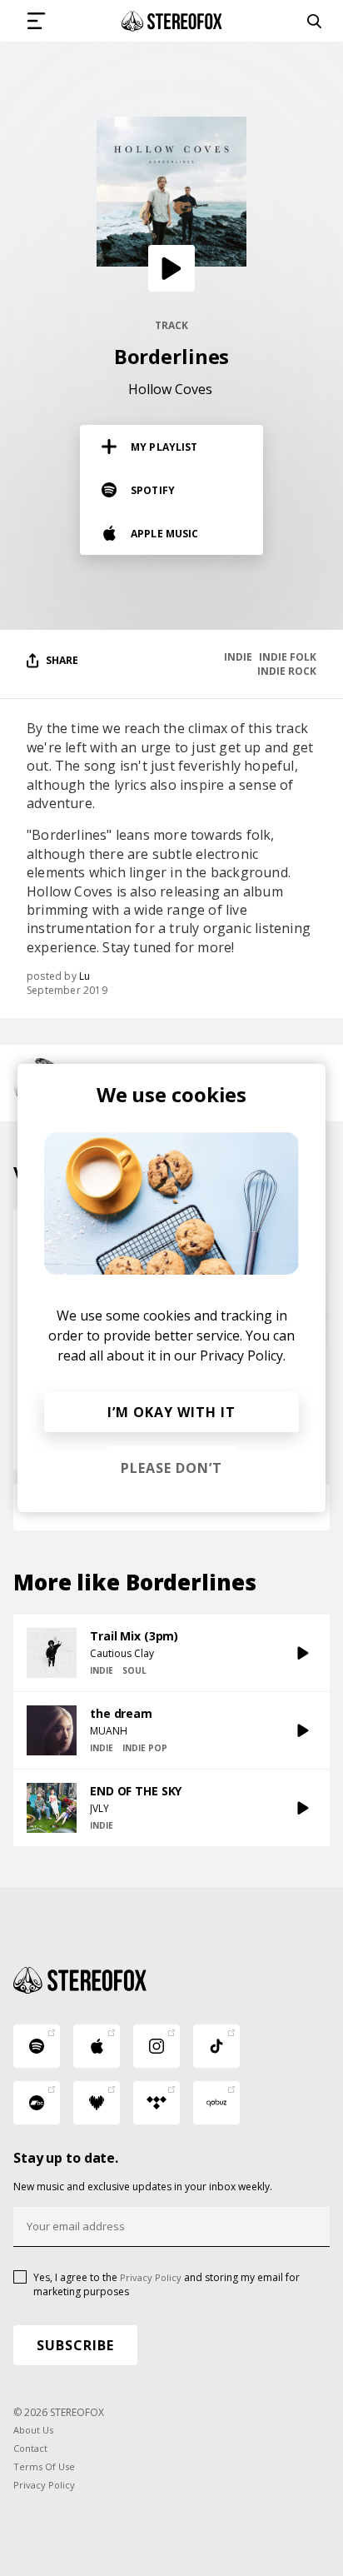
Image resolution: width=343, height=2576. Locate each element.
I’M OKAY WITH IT (171, 1412)
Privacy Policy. (243, 1355)
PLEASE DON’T (171, 1468)
